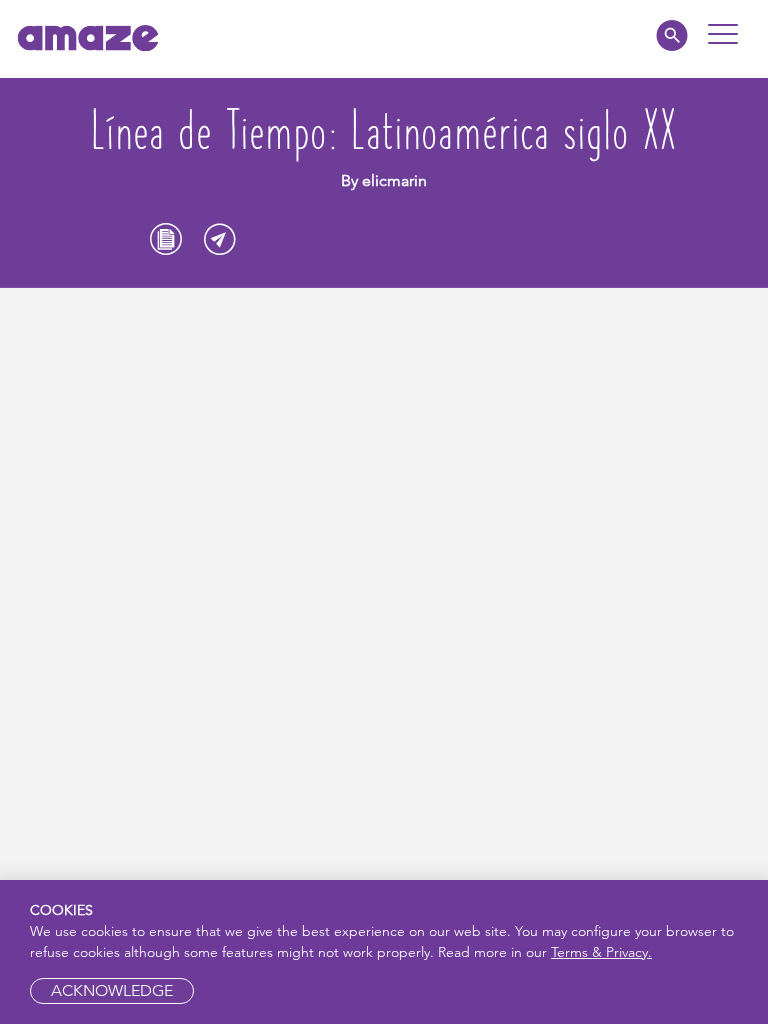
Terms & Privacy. (601, 952)
